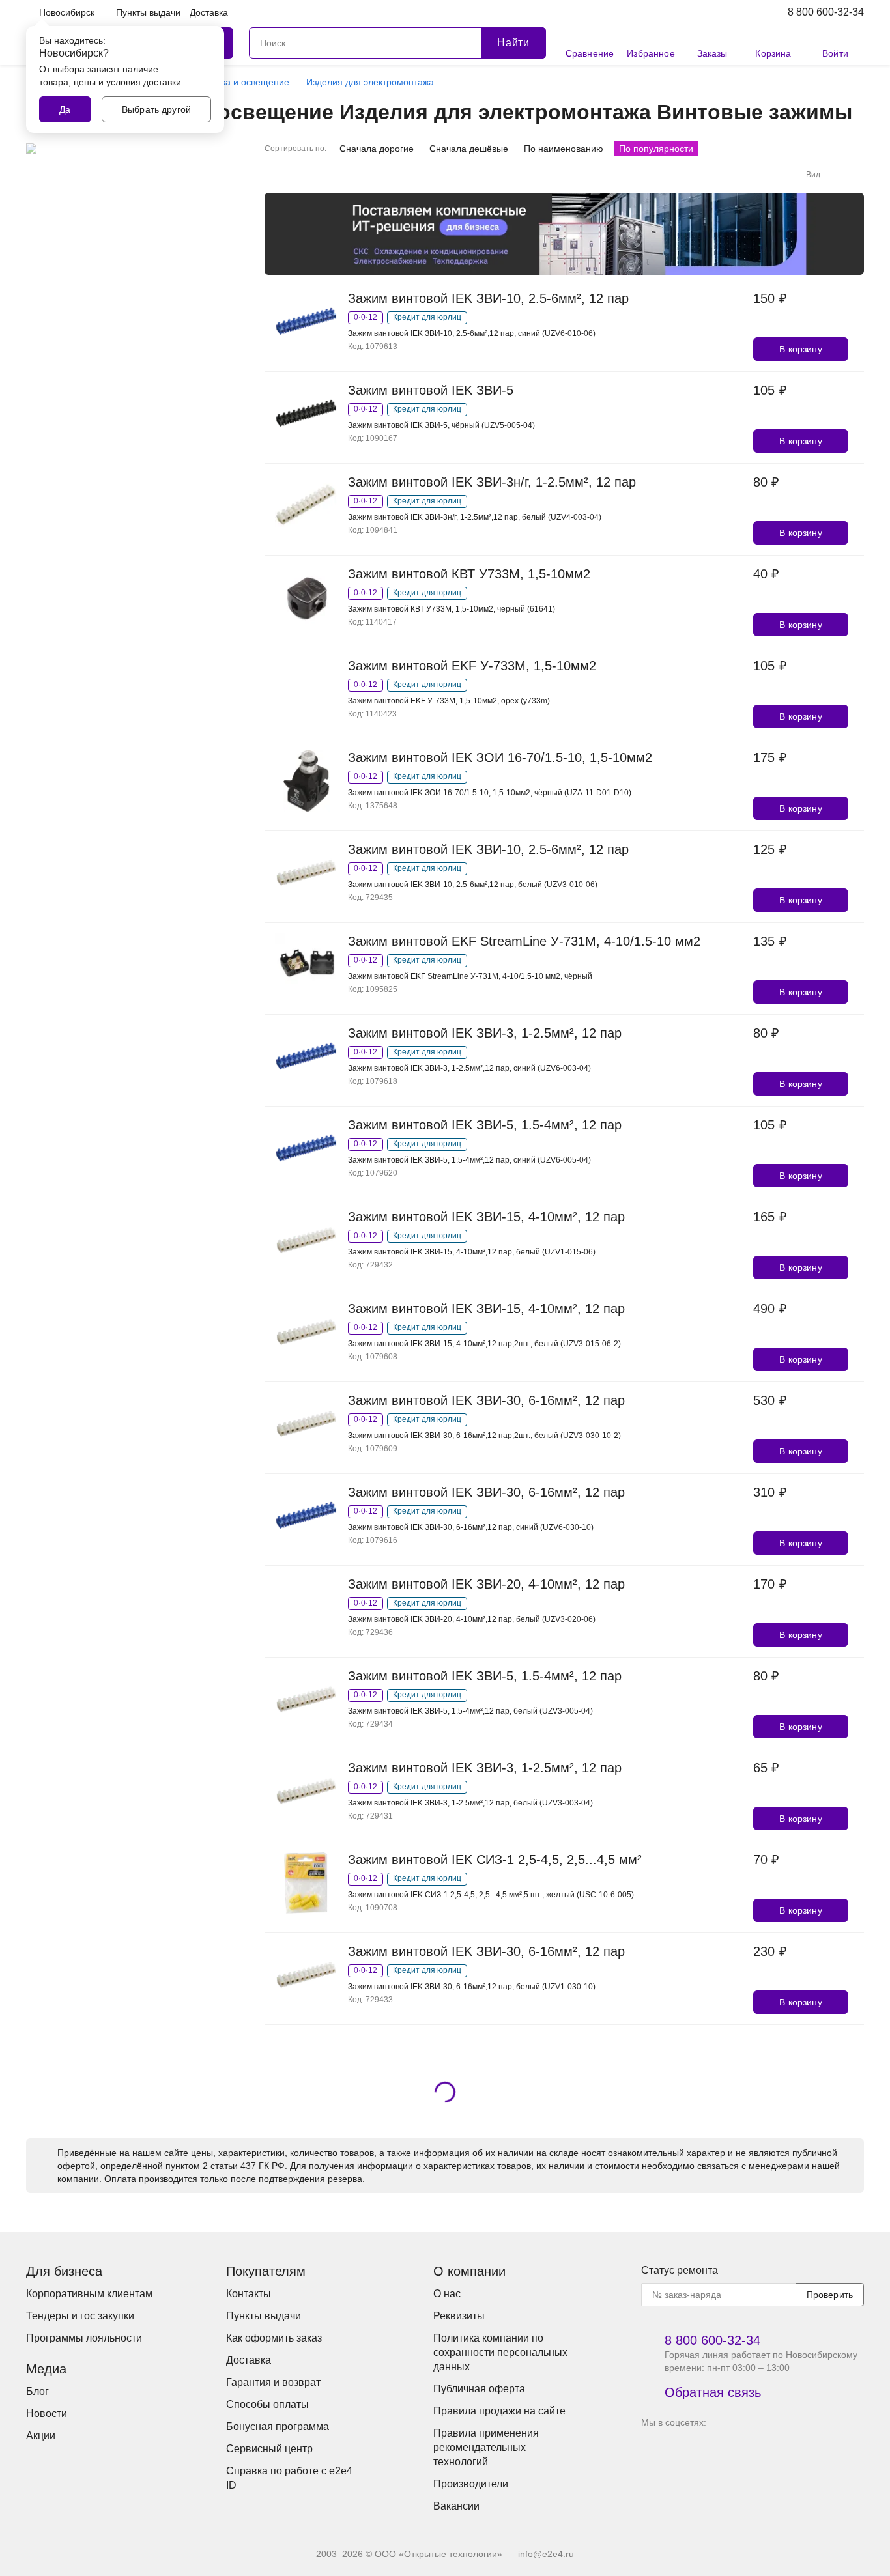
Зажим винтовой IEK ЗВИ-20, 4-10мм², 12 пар (486, 1584)
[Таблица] (856, 175)
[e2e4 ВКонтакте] (654, 2450)
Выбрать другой (156, 109)
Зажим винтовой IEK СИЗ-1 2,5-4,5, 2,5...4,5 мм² (495, 1860)
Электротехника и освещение (226, 82)
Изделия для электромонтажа (370, 82)
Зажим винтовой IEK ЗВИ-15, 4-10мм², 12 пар (486, 1217)
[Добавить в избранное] (856, 322)
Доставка (209, 12)
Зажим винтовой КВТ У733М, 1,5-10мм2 (469, 574)
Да (65, 109)
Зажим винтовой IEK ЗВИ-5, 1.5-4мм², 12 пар (485, 1125)
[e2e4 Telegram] (691, 2450)
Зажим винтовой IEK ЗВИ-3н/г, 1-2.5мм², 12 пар (492, 482)
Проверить (830, 2295)
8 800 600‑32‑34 (826, 12)
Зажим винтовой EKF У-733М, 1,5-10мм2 (472, 666)
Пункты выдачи (148, 12)
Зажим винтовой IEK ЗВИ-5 (431, 390)
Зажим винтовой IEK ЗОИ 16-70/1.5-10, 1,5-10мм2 (500, 757)
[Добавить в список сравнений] (856, 298)
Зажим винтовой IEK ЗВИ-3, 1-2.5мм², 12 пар (485, 1033)
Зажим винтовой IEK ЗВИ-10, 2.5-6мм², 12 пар (488, 298)
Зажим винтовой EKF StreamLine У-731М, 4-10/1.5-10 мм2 (524, 941)
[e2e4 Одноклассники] (727, 2450)
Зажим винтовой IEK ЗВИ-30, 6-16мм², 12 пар (486, 1400)
